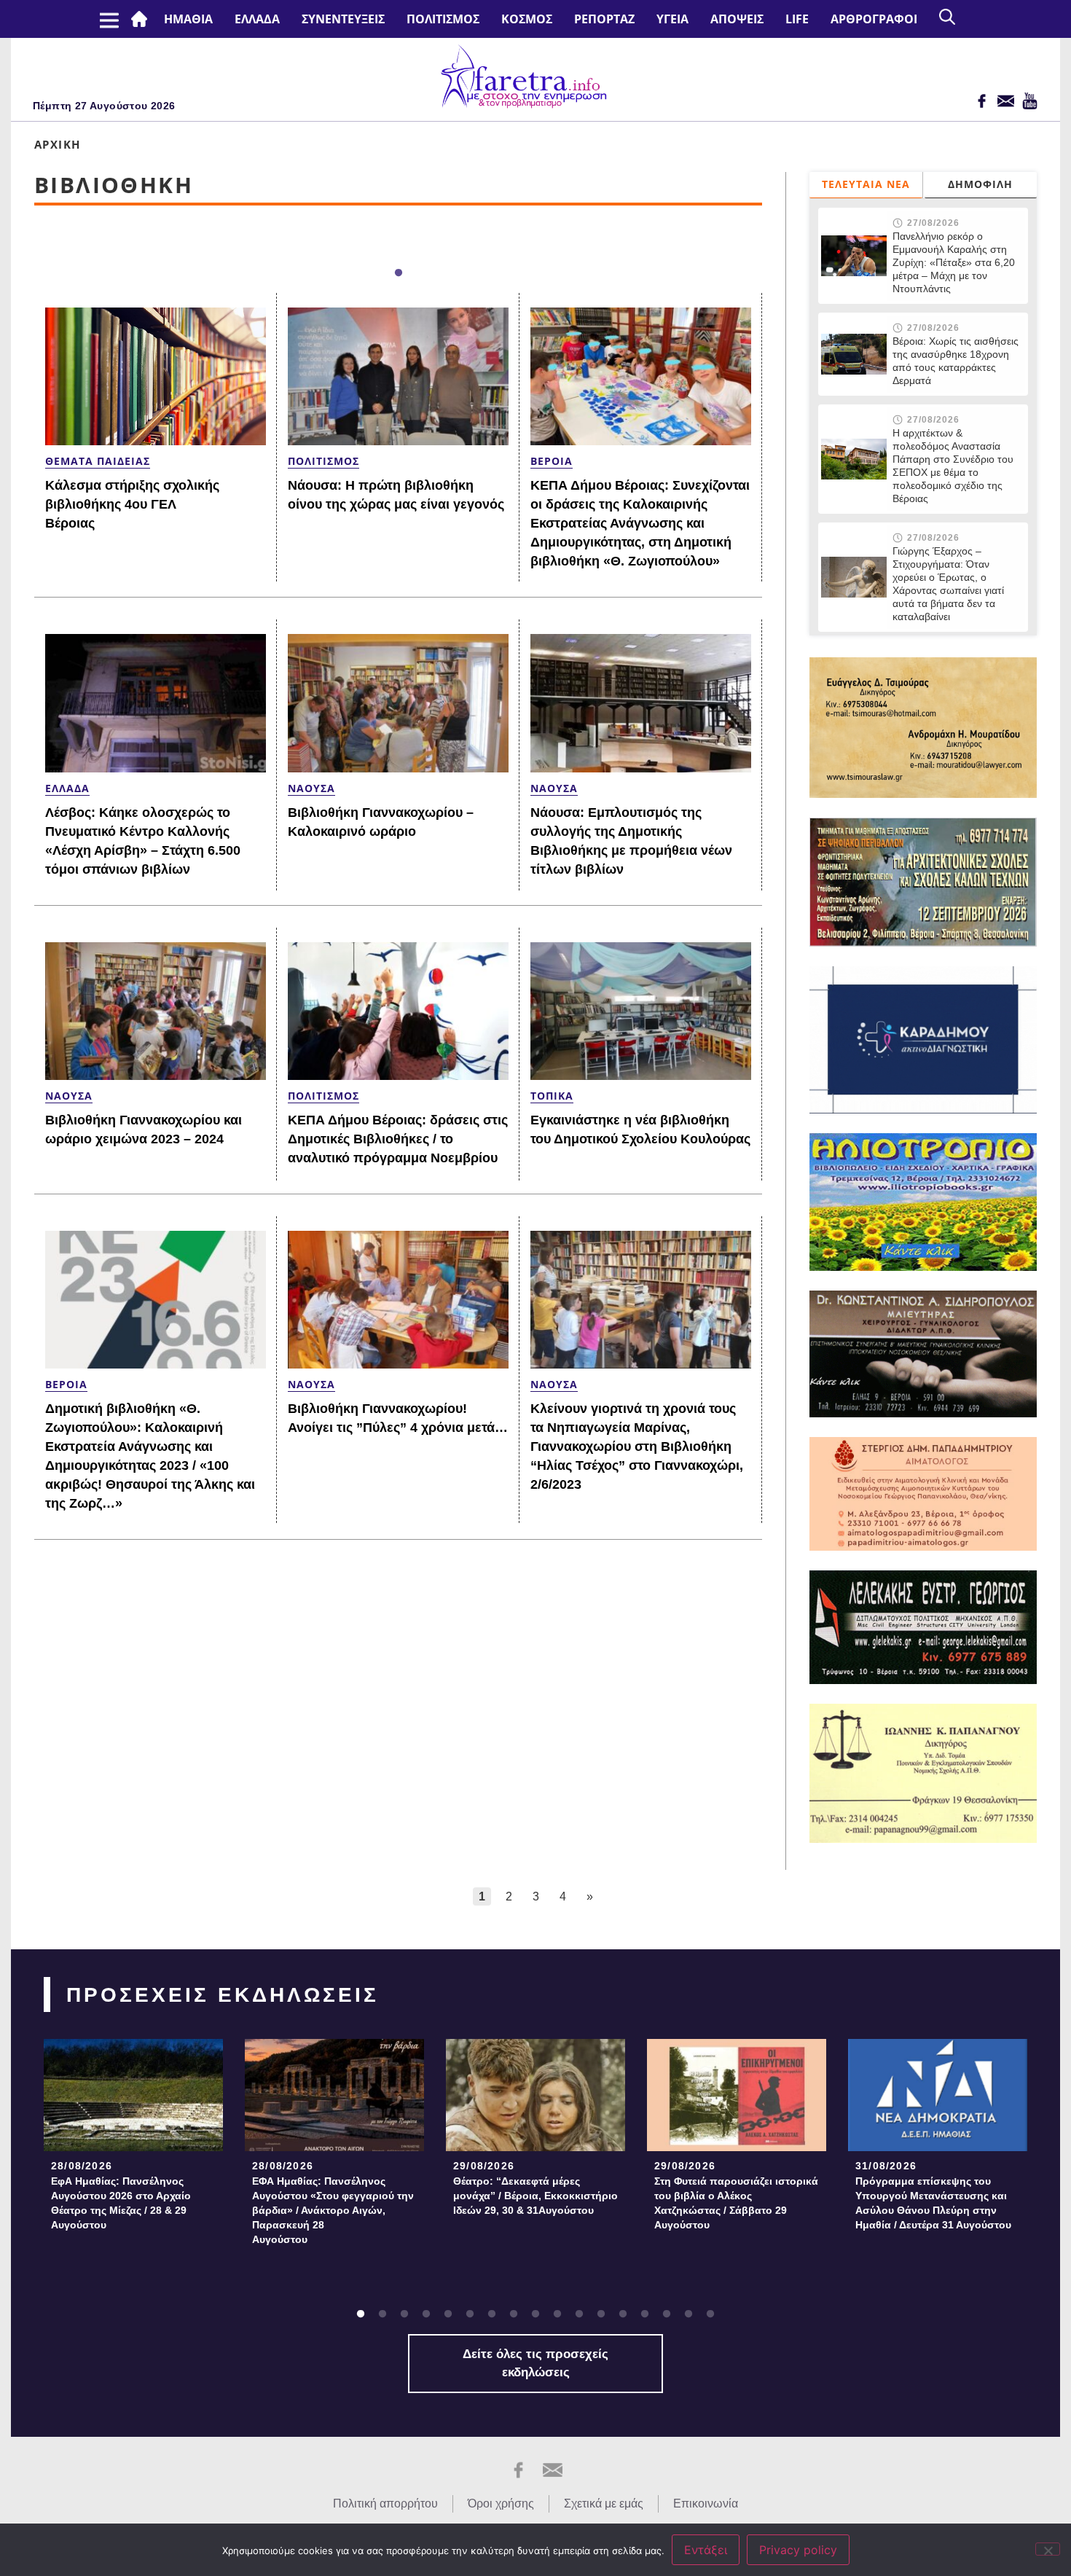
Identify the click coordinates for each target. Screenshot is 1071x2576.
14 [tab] (645, 2314)
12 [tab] (601, 2314)
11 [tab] (579, 2314)
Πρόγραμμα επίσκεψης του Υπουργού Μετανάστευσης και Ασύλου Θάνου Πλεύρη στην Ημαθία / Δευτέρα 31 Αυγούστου (933, 2203)
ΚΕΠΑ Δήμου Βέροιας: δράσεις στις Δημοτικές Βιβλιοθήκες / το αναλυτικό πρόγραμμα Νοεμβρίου (398, 1139)
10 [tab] (557, 2314)
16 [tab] (688, 2314)
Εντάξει (706, 2550)
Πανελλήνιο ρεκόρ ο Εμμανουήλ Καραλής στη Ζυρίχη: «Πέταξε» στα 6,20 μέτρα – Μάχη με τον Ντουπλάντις (954, 262)
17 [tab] (710, 2314)
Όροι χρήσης (501, 2503)
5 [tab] (448, 2314)
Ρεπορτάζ (604, 19)
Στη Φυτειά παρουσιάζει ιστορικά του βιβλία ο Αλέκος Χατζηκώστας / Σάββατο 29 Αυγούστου (736, 2203)
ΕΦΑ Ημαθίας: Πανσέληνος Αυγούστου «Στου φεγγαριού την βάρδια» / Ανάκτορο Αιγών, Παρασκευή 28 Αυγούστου (333, 2210)
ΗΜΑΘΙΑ (188, 19)
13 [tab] (623, 2314)
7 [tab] (492, 2314)
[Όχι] (1048, 2549)
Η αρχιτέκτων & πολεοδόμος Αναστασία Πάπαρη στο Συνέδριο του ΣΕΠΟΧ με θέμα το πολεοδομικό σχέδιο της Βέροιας (953, 466)
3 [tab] (404, 2314)
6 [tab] (470, 2314)
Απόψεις (737, 19)
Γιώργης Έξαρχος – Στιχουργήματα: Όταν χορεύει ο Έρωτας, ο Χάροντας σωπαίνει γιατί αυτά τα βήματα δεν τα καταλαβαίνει (948, 584)
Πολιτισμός (443, 19)
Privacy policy (798, 2550)
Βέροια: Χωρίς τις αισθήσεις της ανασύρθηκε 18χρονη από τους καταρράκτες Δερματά (956, 361)
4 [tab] (426, 2314)
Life (797, 19)
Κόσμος (527, 19)
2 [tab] (382, 2314)
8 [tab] (514, 2314)
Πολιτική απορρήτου (385, 2503)
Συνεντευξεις (343, 19)
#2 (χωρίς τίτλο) (142, 19)
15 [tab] (667, 2314)
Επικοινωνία (706, 2503)
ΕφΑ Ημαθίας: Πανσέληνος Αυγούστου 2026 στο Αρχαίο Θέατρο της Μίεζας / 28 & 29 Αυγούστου (121, 2203)
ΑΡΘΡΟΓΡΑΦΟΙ (874, 19)
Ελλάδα (257, 19)
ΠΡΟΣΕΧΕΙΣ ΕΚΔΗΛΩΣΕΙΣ (223, 1995)
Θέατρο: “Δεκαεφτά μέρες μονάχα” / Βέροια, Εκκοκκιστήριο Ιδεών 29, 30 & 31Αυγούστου (535, 2196)
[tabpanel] (133, 2139)
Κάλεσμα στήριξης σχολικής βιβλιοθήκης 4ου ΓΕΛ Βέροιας (132, 504)
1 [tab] (399, 273)
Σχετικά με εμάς (604, 2503)
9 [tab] (535, 2314)
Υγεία (672, 19)
